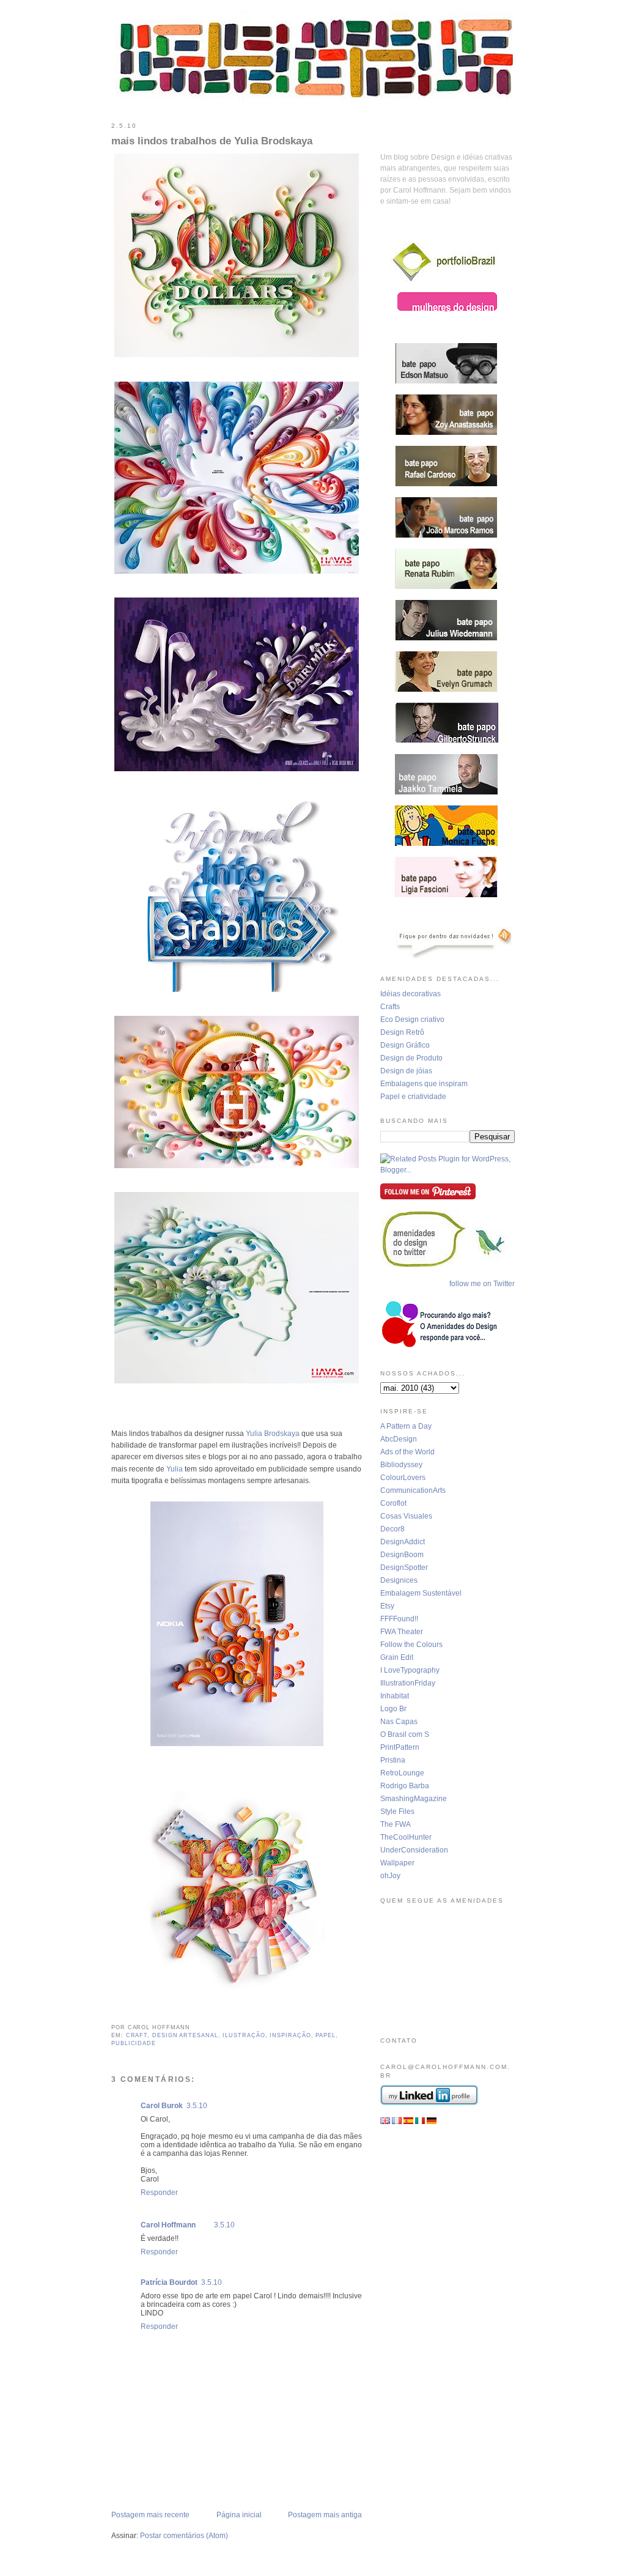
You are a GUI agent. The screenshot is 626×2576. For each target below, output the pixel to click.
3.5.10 (197, 2106)
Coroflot (393, 1503)
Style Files (397, 1812)
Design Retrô (402, 1032)
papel (326, 2035)
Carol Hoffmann (168, 2225)
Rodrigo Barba (405, 1786)
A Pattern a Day (406, 1426)
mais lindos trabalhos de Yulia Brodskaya (212, 141)
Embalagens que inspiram (424, 1084)
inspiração (290, 2035)
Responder (159, 2193)
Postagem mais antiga (325, 2515)
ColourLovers (403, 1478)
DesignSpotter (404, 1567)
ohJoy (390, 1876)
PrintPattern (400, 1747)
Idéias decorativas (411, 994)
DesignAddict (403, 1542)
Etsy (387, 1606)
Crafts (390, 1007)
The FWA (396, 1824)
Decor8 (392, 1529)
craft (137, 2035)
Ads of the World (407, 1452)
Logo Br (393, 1709)
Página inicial (239, 2515)
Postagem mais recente (150, 2515)
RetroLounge (402, 1773)
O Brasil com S (405, 1734)
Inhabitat (395, 1696)
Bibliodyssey (401, 1465)
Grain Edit (397, 1657)
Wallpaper (397, 1863)
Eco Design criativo (412, 1020)
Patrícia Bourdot (169, 2282)
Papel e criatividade (413, 1097)
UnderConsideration (414, 1850)
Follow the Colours (411, 1645)
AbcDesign (399, 1439)
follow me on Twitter (482, 1284)
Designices (399, 1580)
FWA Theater (402, 1632)
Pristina (393, 1760)
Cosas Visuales (406, 1516)
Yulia (175, 1469)
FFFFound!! (399, 1619)
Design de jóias (406, 1071)
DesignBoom (402, 1555)
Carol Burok (162, 2106)
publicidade (134, 2043)
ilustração (244, 2035)
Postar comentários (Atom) (184, 2536)
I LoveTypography (410, 1670)
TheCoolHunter (406, 1837)
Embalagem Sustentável (421, 1593)
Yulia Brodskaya (273, 1434)
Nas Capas (399, 1722)
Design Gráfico (405, 1045)
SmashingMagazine (414, 1799)
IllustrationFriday (408, 1683)
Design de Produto (411, 1058)
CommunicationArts (413, 1490)
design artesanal (185, 2035)
